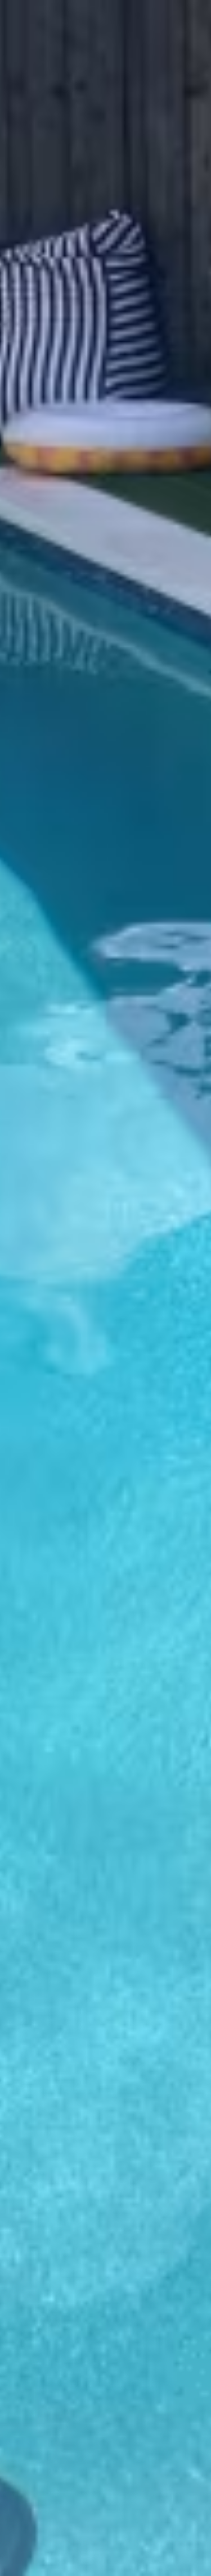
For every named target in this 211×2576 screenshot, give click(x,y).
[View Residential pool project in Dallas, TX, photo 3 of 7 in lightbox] (9, 1673)
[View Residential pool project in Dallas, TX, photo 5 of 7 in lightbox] (36, 1673)
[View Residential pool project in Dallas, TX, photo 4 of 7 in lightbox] (27, 1673)
